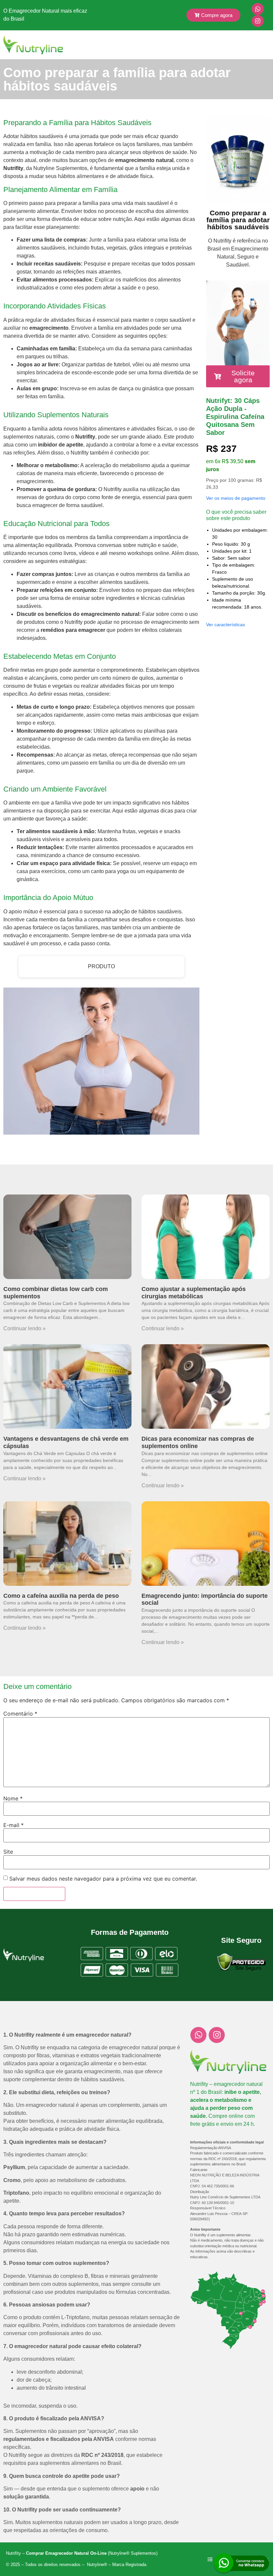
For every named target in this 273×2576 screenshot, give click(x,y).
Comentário (20, 1714)
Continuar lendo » (24, 1328)
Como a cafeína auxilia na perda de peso (61, 1596)
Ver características (226, 625)
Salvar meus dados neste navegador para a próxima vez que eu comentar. (103, 1879)
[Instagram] (258, 21)
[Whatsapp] (258, 9)
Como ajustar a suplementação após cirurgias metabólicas (194, 1293)
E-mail (13, 1825)
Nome (13, 1798)
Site (8, 1852)
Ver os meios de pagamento (236, 498)
